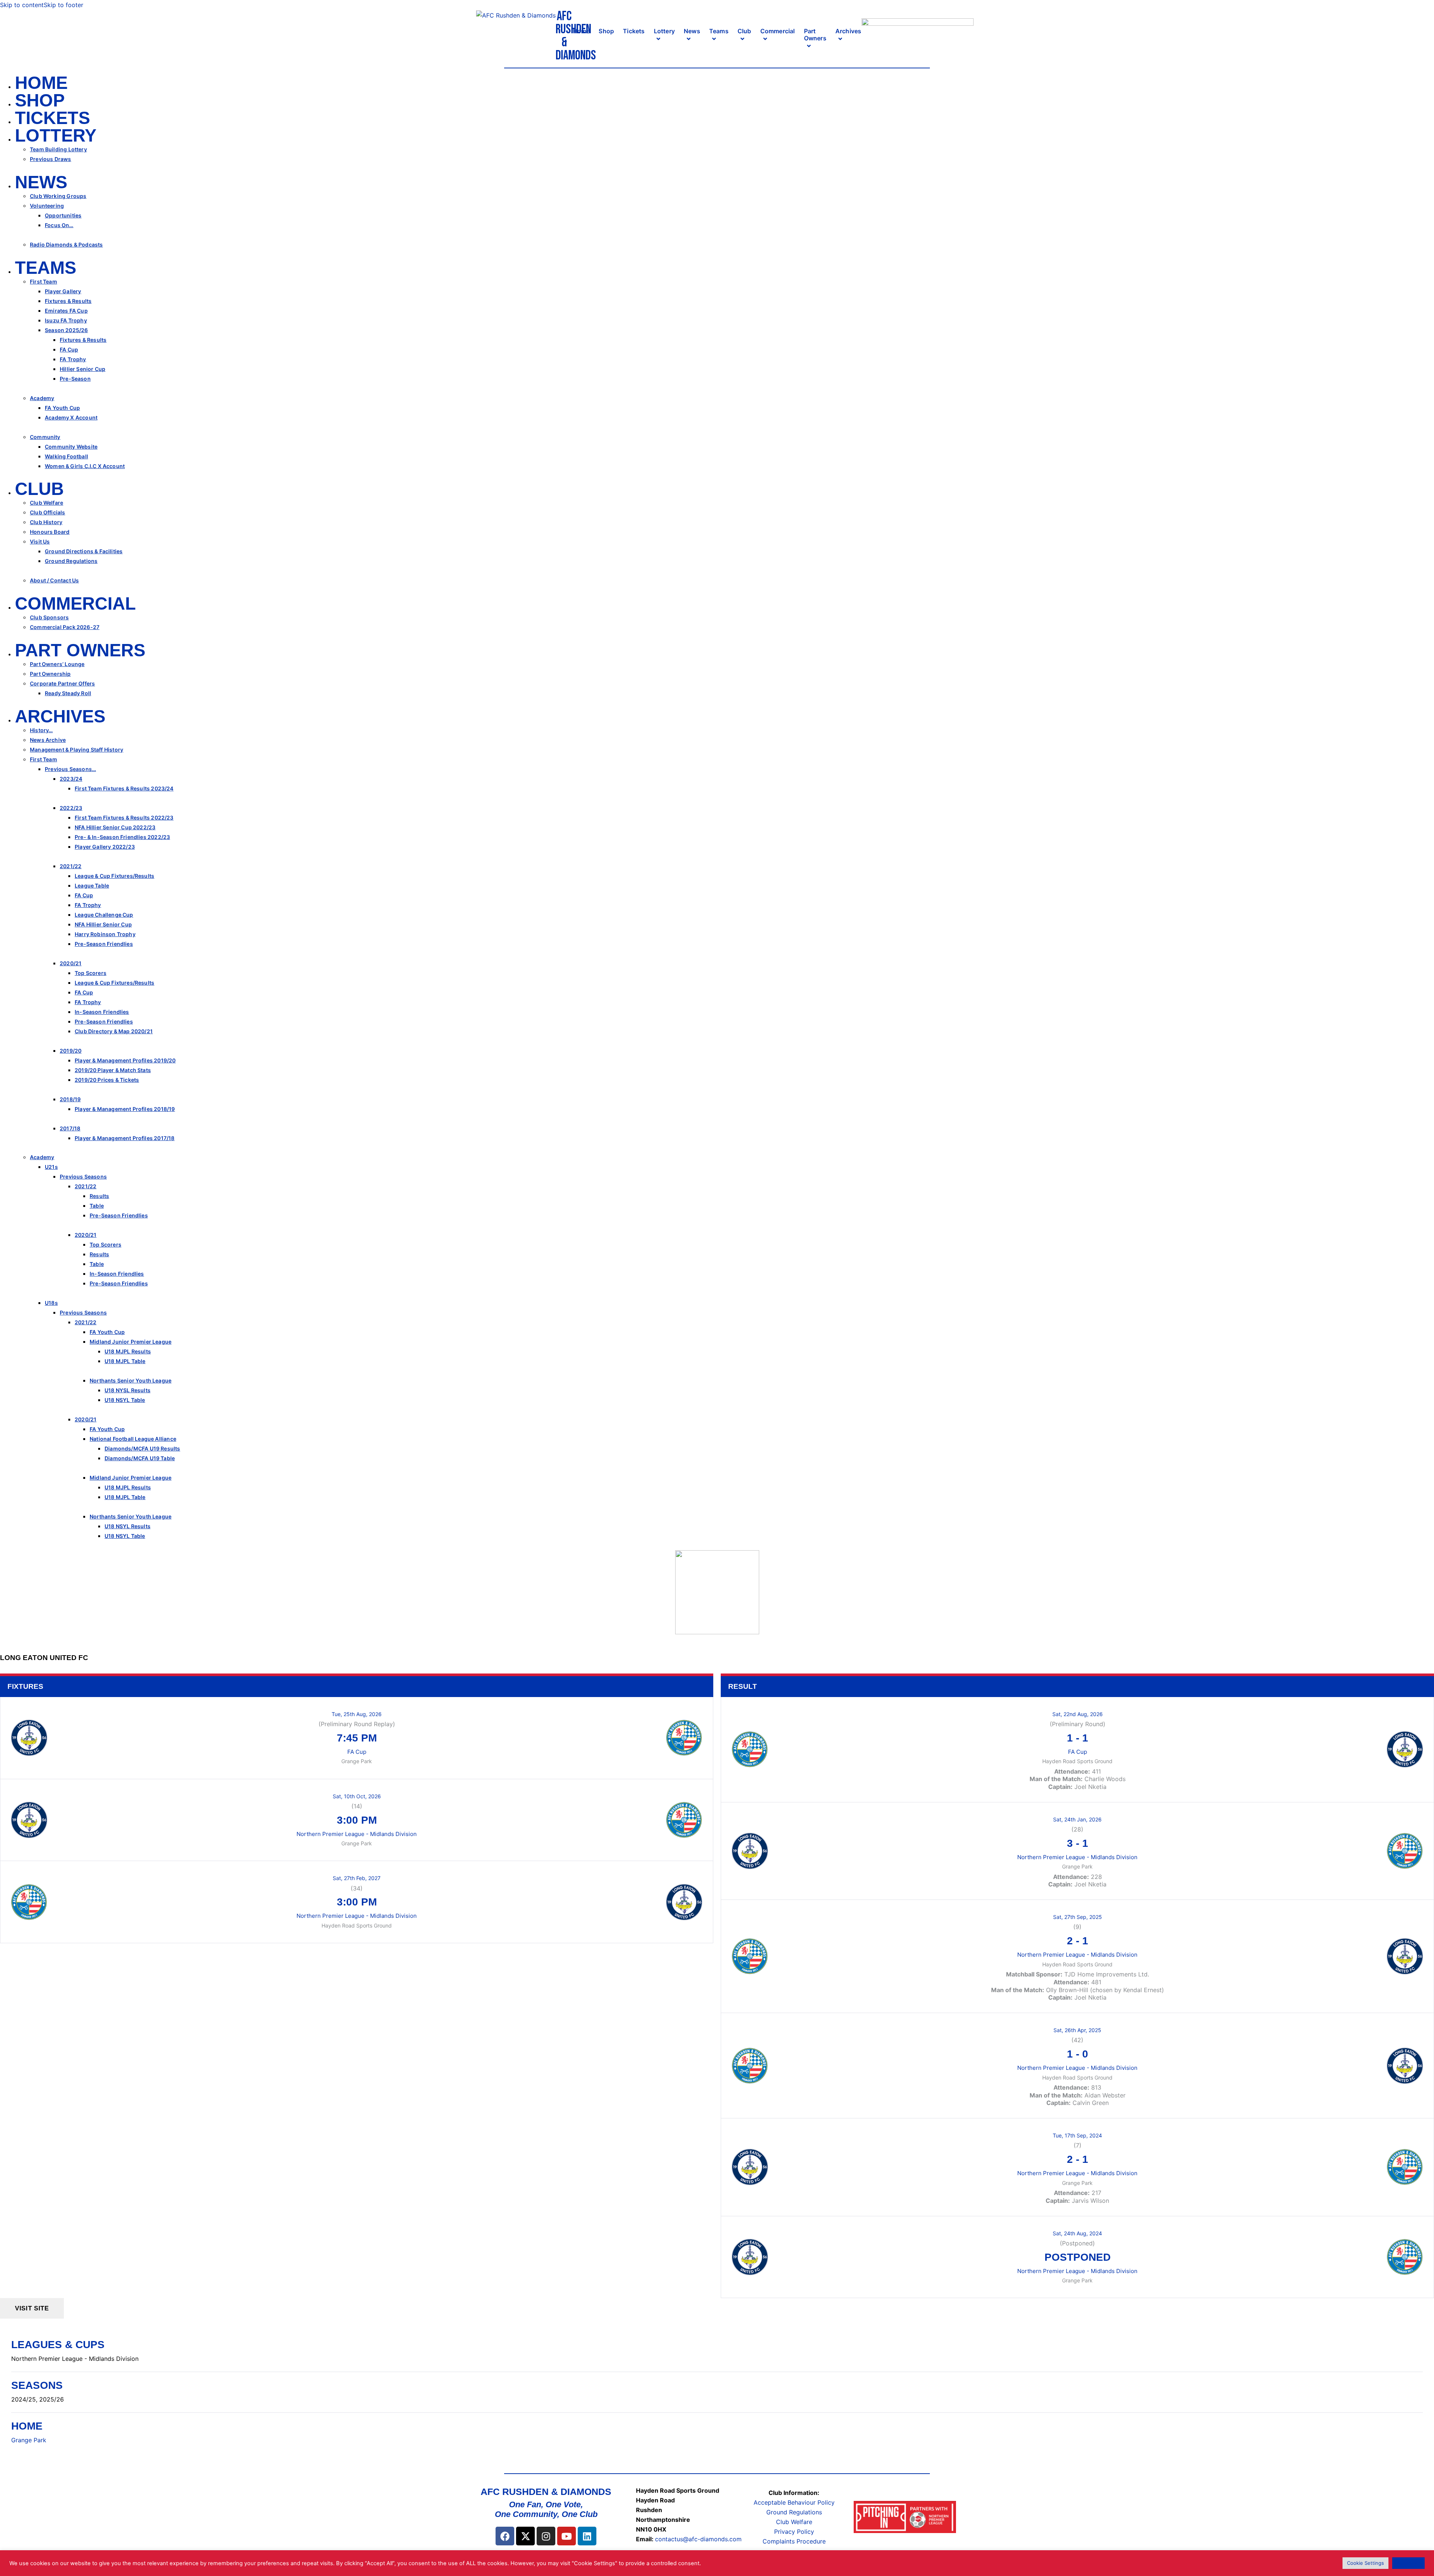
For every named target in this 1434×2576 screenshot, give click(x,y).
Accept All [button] (1408, 2563)
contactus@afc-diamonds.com (698, 2539)
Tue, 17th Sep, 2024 (1077, 2135)
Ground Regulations (794, 2512)
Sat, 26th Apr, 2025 (1077, 2030)
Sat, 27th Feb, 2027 (357, 1878)
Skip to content (22, 5)
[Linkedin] (587, 2536)
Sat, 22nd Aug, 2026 (1078, 1714)
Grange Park (29, 2440)
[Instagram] (546, 2536)
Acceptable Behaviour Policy (794, 2502)
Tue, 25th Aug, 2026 (357, 1714)
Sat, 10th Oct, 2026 (357, 1796)
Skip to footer (63, 5)
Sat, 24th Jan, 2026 (1077, 1819)
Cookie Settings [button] (1365, 2563)
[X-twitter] (525, 2536)
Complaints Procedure (794, 2541)
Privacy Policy (794, 2532)
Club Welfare (794, 2522)
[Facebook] (505, 2536)
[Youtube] (567, 2536)
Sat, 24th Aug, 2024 (1077, 2233)
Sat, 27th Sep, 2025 (1078, 1917)
